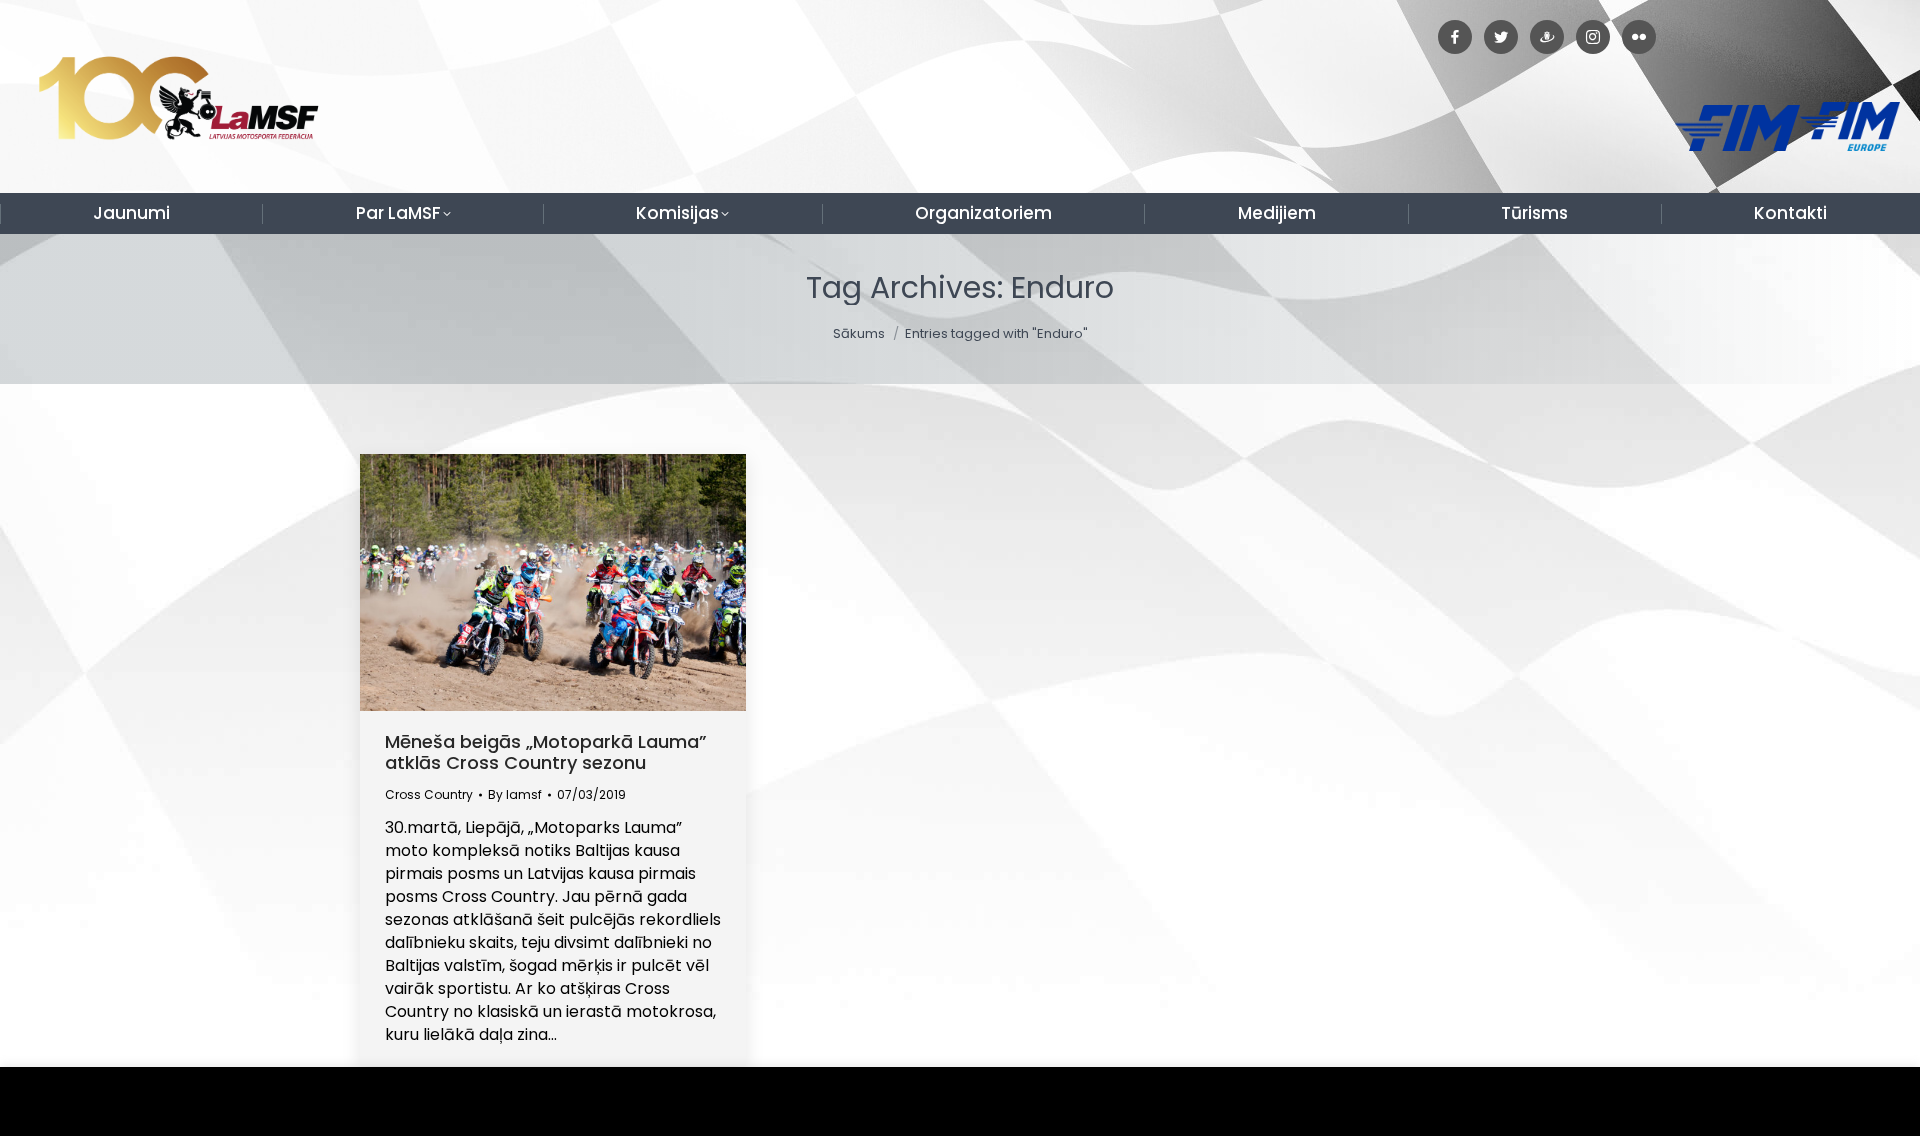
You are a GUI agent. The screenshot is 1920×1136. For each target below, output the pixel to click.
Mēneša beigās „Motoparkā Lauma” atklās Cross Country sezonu (546, 752)
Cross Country (429, 794)
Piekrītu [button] (1859, 1101)
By (515, 794)
